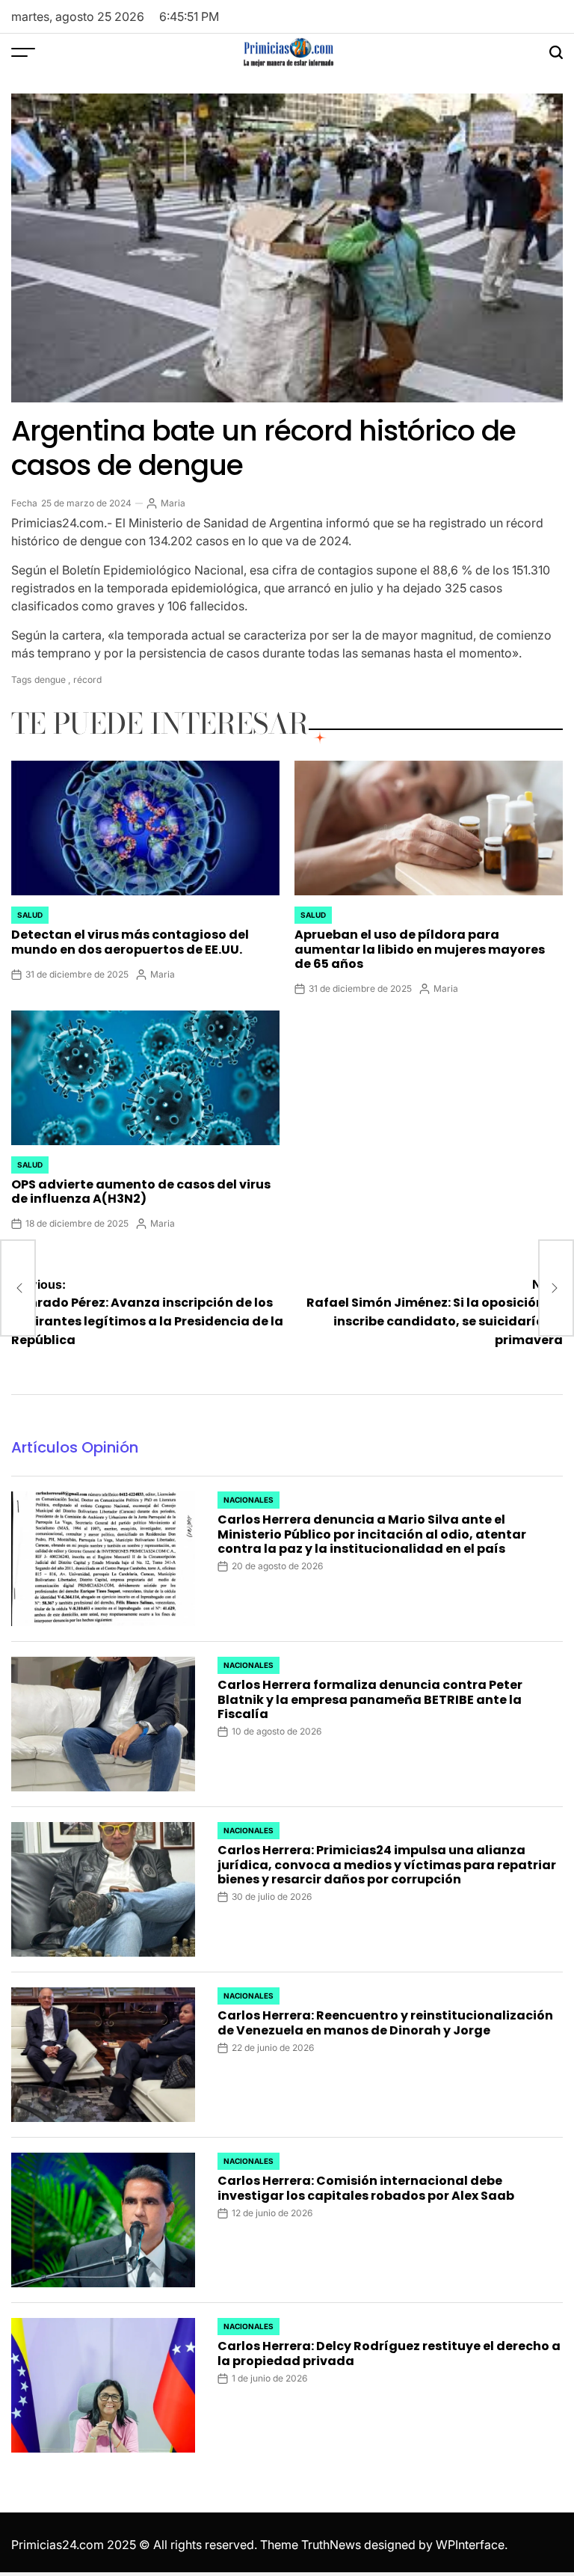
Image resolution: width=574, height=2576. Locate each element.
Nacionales (249, 1500)
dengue (50, 680)
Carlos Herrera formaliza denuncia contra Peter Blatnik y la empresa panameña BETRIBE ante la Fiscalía (370, 1699)
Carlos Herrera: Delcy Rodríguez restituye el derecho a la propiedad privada (389, 2353)
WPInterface (470, 2545)
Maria (173, 503)
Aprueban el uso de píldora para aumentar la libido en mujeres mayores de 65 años (420, 949)
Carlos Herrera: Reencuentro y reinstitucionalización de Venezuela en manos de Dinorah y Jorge (385, 2023)
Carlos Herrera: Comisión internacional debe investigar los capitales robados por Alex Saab (366, 2188)
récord (87, 680)
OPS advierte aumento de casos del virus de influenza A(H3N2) (141, 1192)
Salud (30, 915)
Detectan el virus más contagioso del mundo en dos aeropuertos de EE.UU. (130, 942)
